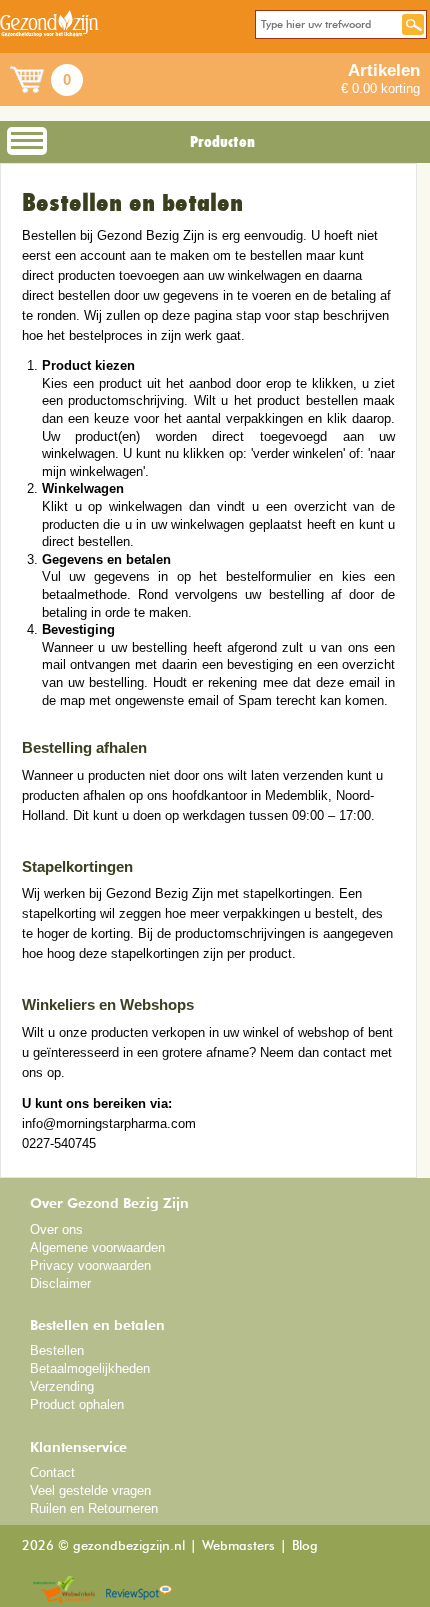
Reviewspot (139, 1590)
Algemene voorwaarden (97, 1247)
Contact (52, 1472)
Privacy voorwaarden (90, 1265)
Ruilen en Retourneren (94, 1508)
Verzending (62, 1386)
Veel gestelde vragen (90, 1490)
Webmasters (238, 1546)
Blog (305, 1546)
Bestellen (57, 1350)
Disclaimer (60, 1283)
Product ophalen (77, 1404)
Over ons (56, 1229)
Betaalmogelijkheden (90, 1368)
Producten (222, 142)
